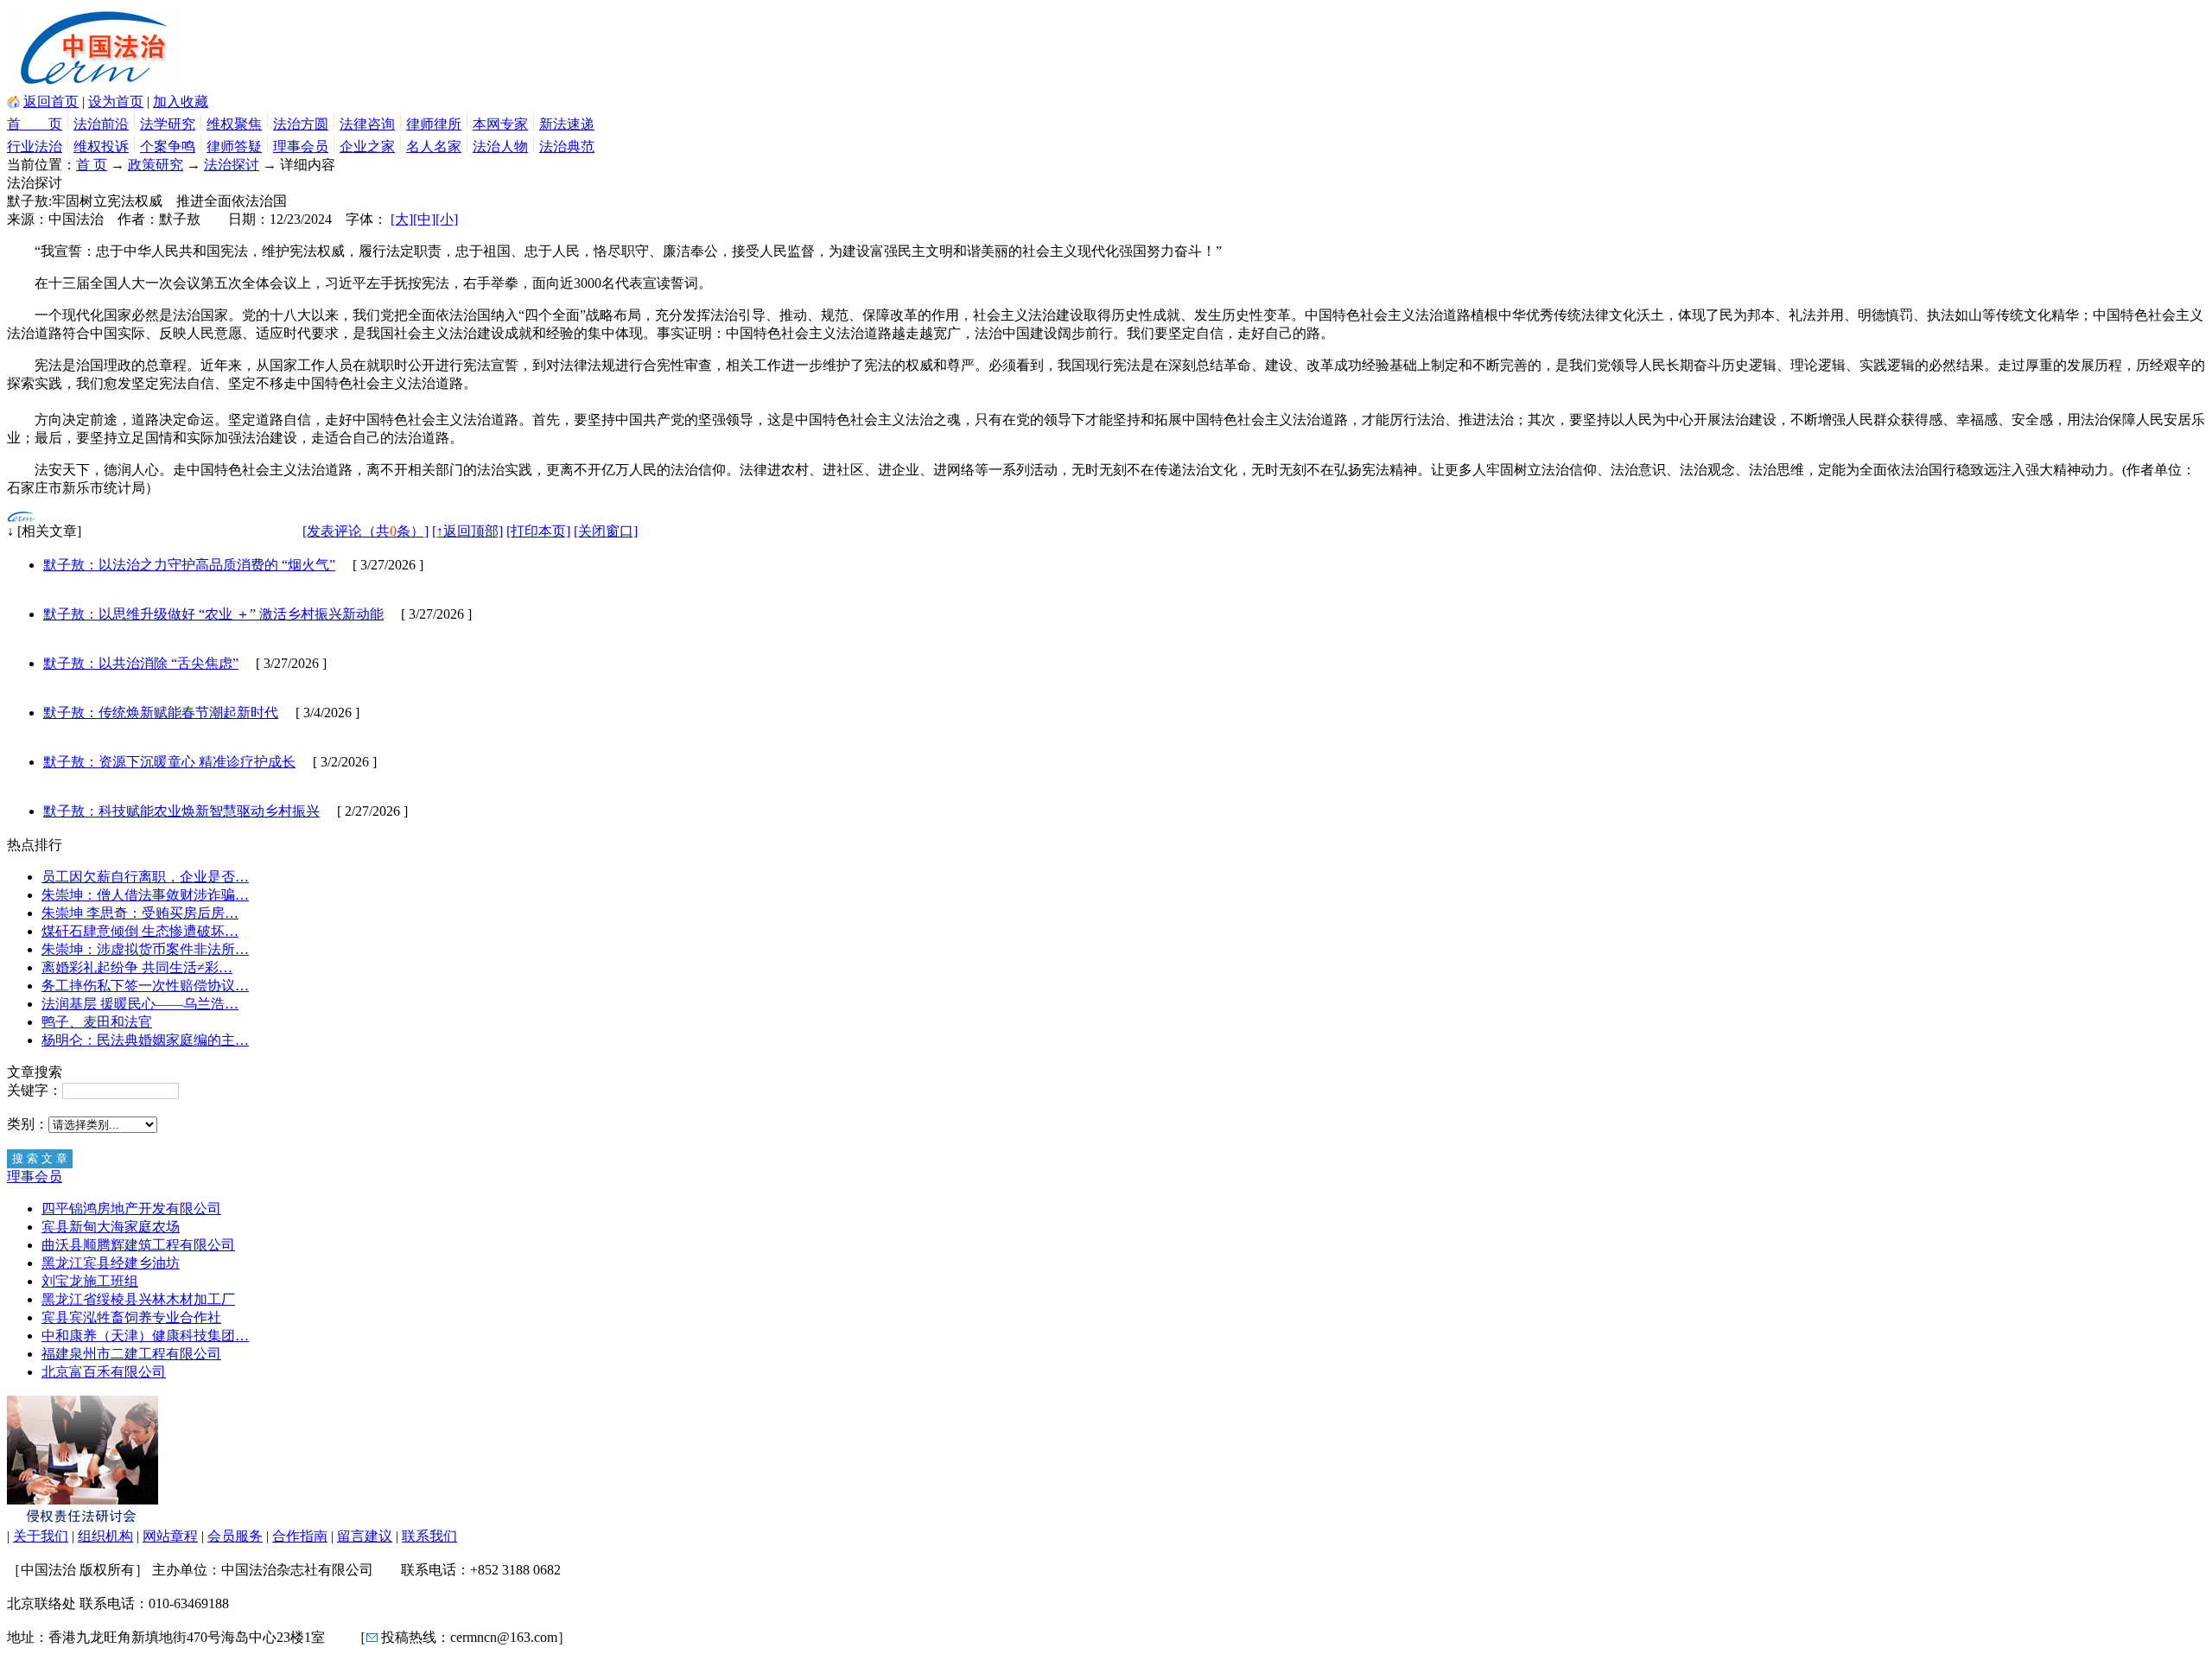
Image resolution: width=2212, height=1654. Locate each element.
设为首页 (116, 102)
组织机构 (105, 1536)
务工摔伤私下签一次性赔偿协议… (145, 986)
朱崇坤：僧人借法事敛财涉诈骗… (145, 895)
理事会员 (301, 146)
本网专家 (500, 124)
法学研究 (168, 124)
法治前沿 (101, 124)
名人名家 (434, 146)
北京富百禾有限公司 (104, 1372)
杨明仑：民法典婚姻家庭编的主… (145, 1040)
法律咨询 (367, 124)
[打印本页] (538, 531)
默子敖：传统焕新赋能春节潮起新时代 (161, 712)
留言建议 (365, 1536)
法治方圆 (301, 124)
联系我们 (429, 1536)
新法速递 (567, 124)
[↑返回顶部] (467, 531)
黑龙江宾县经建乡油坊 (111, 1263)
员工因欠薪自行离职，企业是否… (145, 877)
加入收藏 (181, 102)
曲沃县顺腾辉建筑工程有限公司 (138, 1245)
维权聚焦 (234, 124)
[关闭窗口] (606, 531)
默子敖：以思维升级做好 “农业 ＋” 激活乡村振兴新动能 (213, 614)
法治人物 (500, 146)
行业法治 (35, 146)
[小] (447, 219)
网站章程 (170, 1536)
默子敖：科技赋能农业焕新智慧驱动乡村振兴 (181, 811)
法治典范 (567, 146)
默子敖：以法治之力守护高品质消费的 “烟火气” (189, 565)
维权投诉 (101, 146)
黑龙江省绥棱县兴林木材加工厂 (138, 1299)
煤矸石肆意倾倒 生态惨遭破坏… (140, 931)
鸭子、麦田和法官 (97, 1022)
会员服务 (235, 1536)
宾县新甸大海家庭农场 (111, 1227)
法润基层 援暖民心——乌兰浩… (140, 1004)
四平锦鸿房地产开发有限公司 (131, 1209)
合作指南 (300, 1536)
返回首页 (51, 102)
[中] (424, 219)
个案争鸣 (168, 146)
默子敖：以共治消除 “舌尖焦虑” (141, 663)
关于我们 (41, 1536)
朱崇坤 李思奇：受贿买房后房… (140, 913)
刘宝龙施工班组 (90, 1281)
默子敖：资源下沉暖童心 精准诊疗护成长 (169, 762)
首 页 (35, 124)
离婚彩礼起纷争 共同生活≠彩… (137, 967)
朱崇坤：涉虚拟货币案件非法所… (145, 949)
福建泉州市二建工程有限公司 (131, 1354)
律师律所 (434, 124)
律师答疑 (234, 146)
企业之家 (367, 146)
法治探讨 (232, 165)
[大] (402, 219)
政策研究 (156, 165)
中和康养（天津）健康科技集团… (145, 1336)
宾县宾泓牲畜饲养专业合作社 (131, 1317)
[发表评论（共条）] (365, 531)
